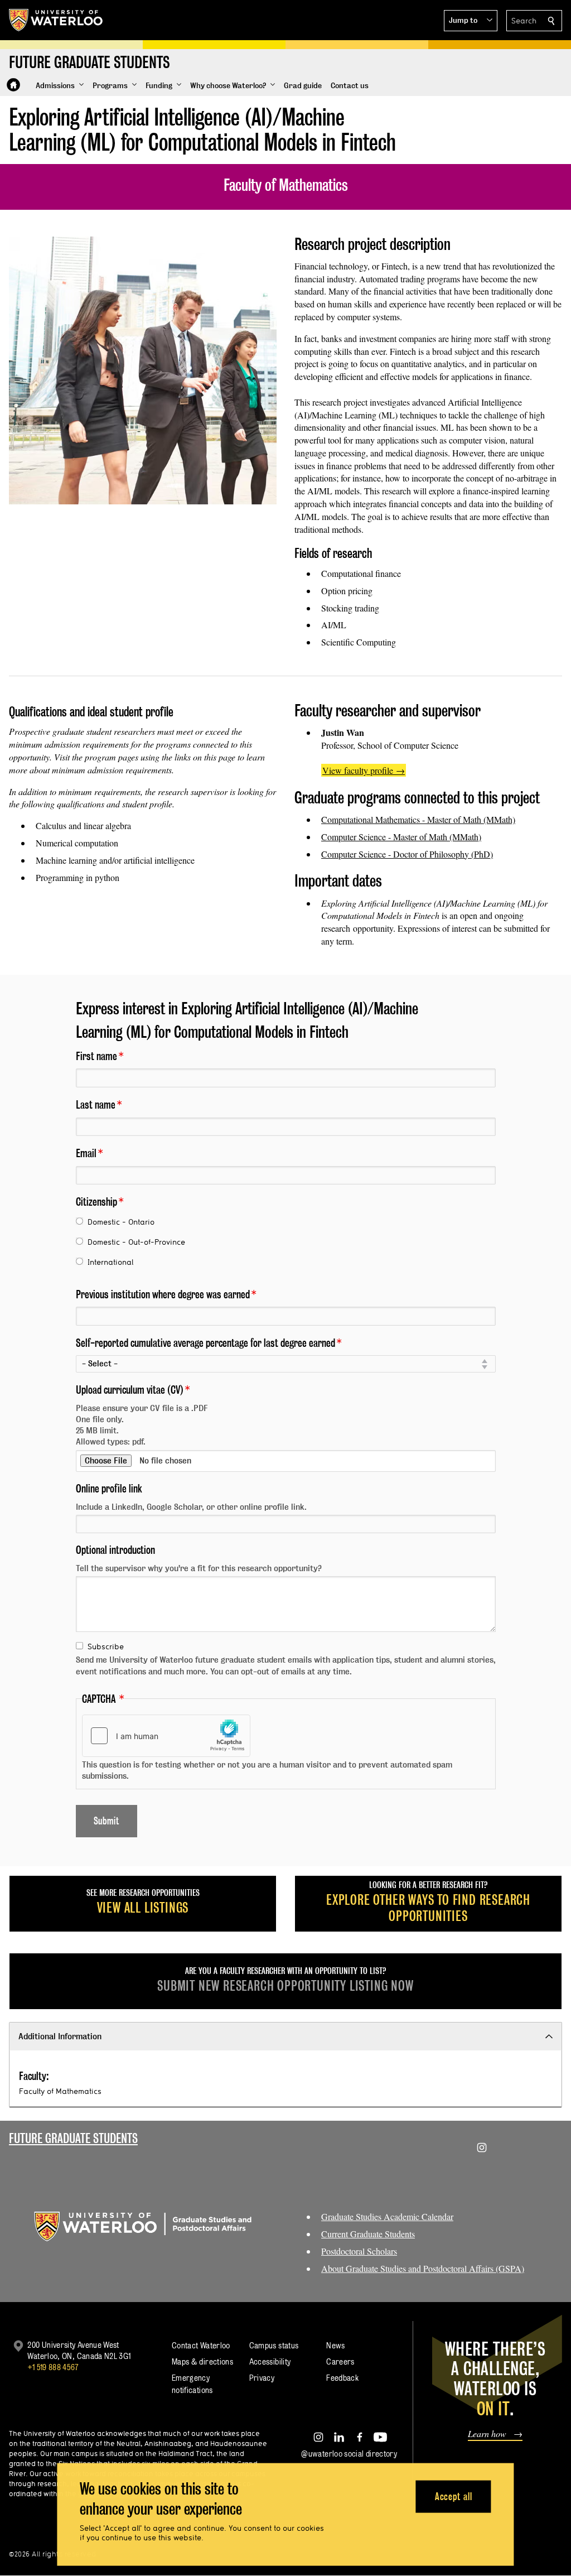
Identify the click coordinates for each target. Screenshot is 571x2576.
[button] (471, 21)
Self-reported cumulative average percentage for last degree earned (205, 1343)
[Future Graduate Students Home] (13, 85)
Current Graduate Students (368, 2234)
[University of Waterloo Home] (56, 20)
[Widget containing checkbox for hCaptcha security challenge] (166, 1736)
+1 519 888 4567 (53, 2367)
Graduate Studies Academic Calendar (387, 2216)
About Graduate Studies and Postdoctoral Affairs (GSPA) (423, 2268)
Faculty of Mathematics (60, 2091)
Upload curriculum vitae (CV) (130, 1390)
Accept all (454, 2496)
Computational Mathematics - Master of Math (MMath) (418, 819)
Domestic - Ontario (121, 1222)
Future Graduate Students (73, 2138)
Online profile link (109, 1489)
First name (96, 1056)
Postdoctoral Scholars (359, 2251)
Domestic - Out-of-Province (136, 1242)
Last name (96, 1105)
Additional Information (60, 2036)
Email (86, 1153)
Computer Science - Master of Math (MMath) (401, 837)
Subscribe (106, 1646)
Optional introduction (115, 1550)
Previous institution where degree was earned (163, 1294)
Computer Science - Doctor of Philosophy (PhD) (407, 854)
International (110, 1262)
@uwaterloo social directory (349, 2454)
